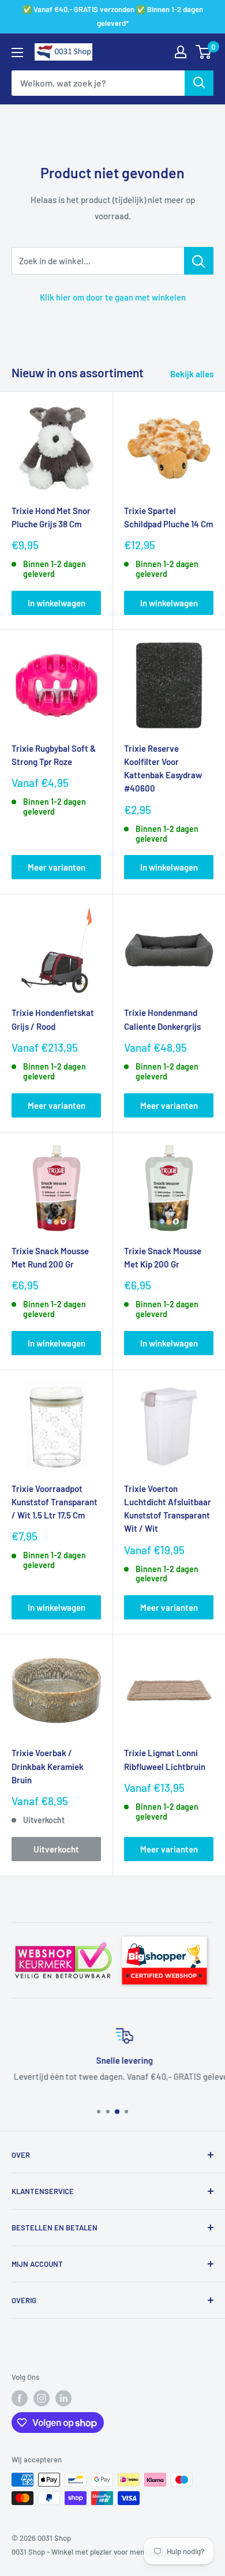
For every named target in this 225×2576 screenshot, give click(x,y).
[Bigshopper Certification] (164, 1933)
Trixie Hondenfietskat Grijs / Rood (53, 1019)
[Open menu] (17, 53)
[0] (204, 52)
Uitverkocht (56, 1849)
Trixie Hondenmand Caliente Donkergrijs (162, 1019)
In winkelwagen (57, 603)
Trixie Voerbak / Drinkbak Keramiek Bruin (48, 1766)
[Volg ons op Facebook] (20, 2398)
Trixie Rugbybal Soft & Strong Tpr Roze (54, 755)
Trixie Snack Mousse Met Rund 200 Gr (50, 1257)
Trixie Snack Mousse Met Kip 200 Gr (163, 1257)
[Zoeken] (199, 83)
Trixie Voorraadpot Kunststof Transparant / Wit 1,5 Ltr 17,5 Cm (55, 1502)
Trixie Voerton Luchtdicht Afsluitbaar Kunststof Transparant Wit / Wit (168, 1509)
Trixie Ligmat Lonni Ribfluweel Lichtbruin (165, 1759)
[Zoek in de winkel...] (199, 261)
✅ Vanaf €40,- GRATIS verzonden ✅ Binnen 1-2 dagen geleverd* (113, 16)
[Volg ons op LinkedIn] (63, 2398)
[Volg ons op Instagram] (42, 2398)
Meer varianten (57, 867)
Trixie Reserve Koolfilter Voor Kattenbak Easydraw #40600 (163, 768)
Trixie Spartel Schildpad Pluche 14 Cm (168, 517)
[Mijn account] (181, 52)
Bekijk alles (192, 374)
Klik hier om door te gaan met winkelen (113, 297)
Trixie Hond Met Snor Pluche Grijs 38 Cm (51, 517)
